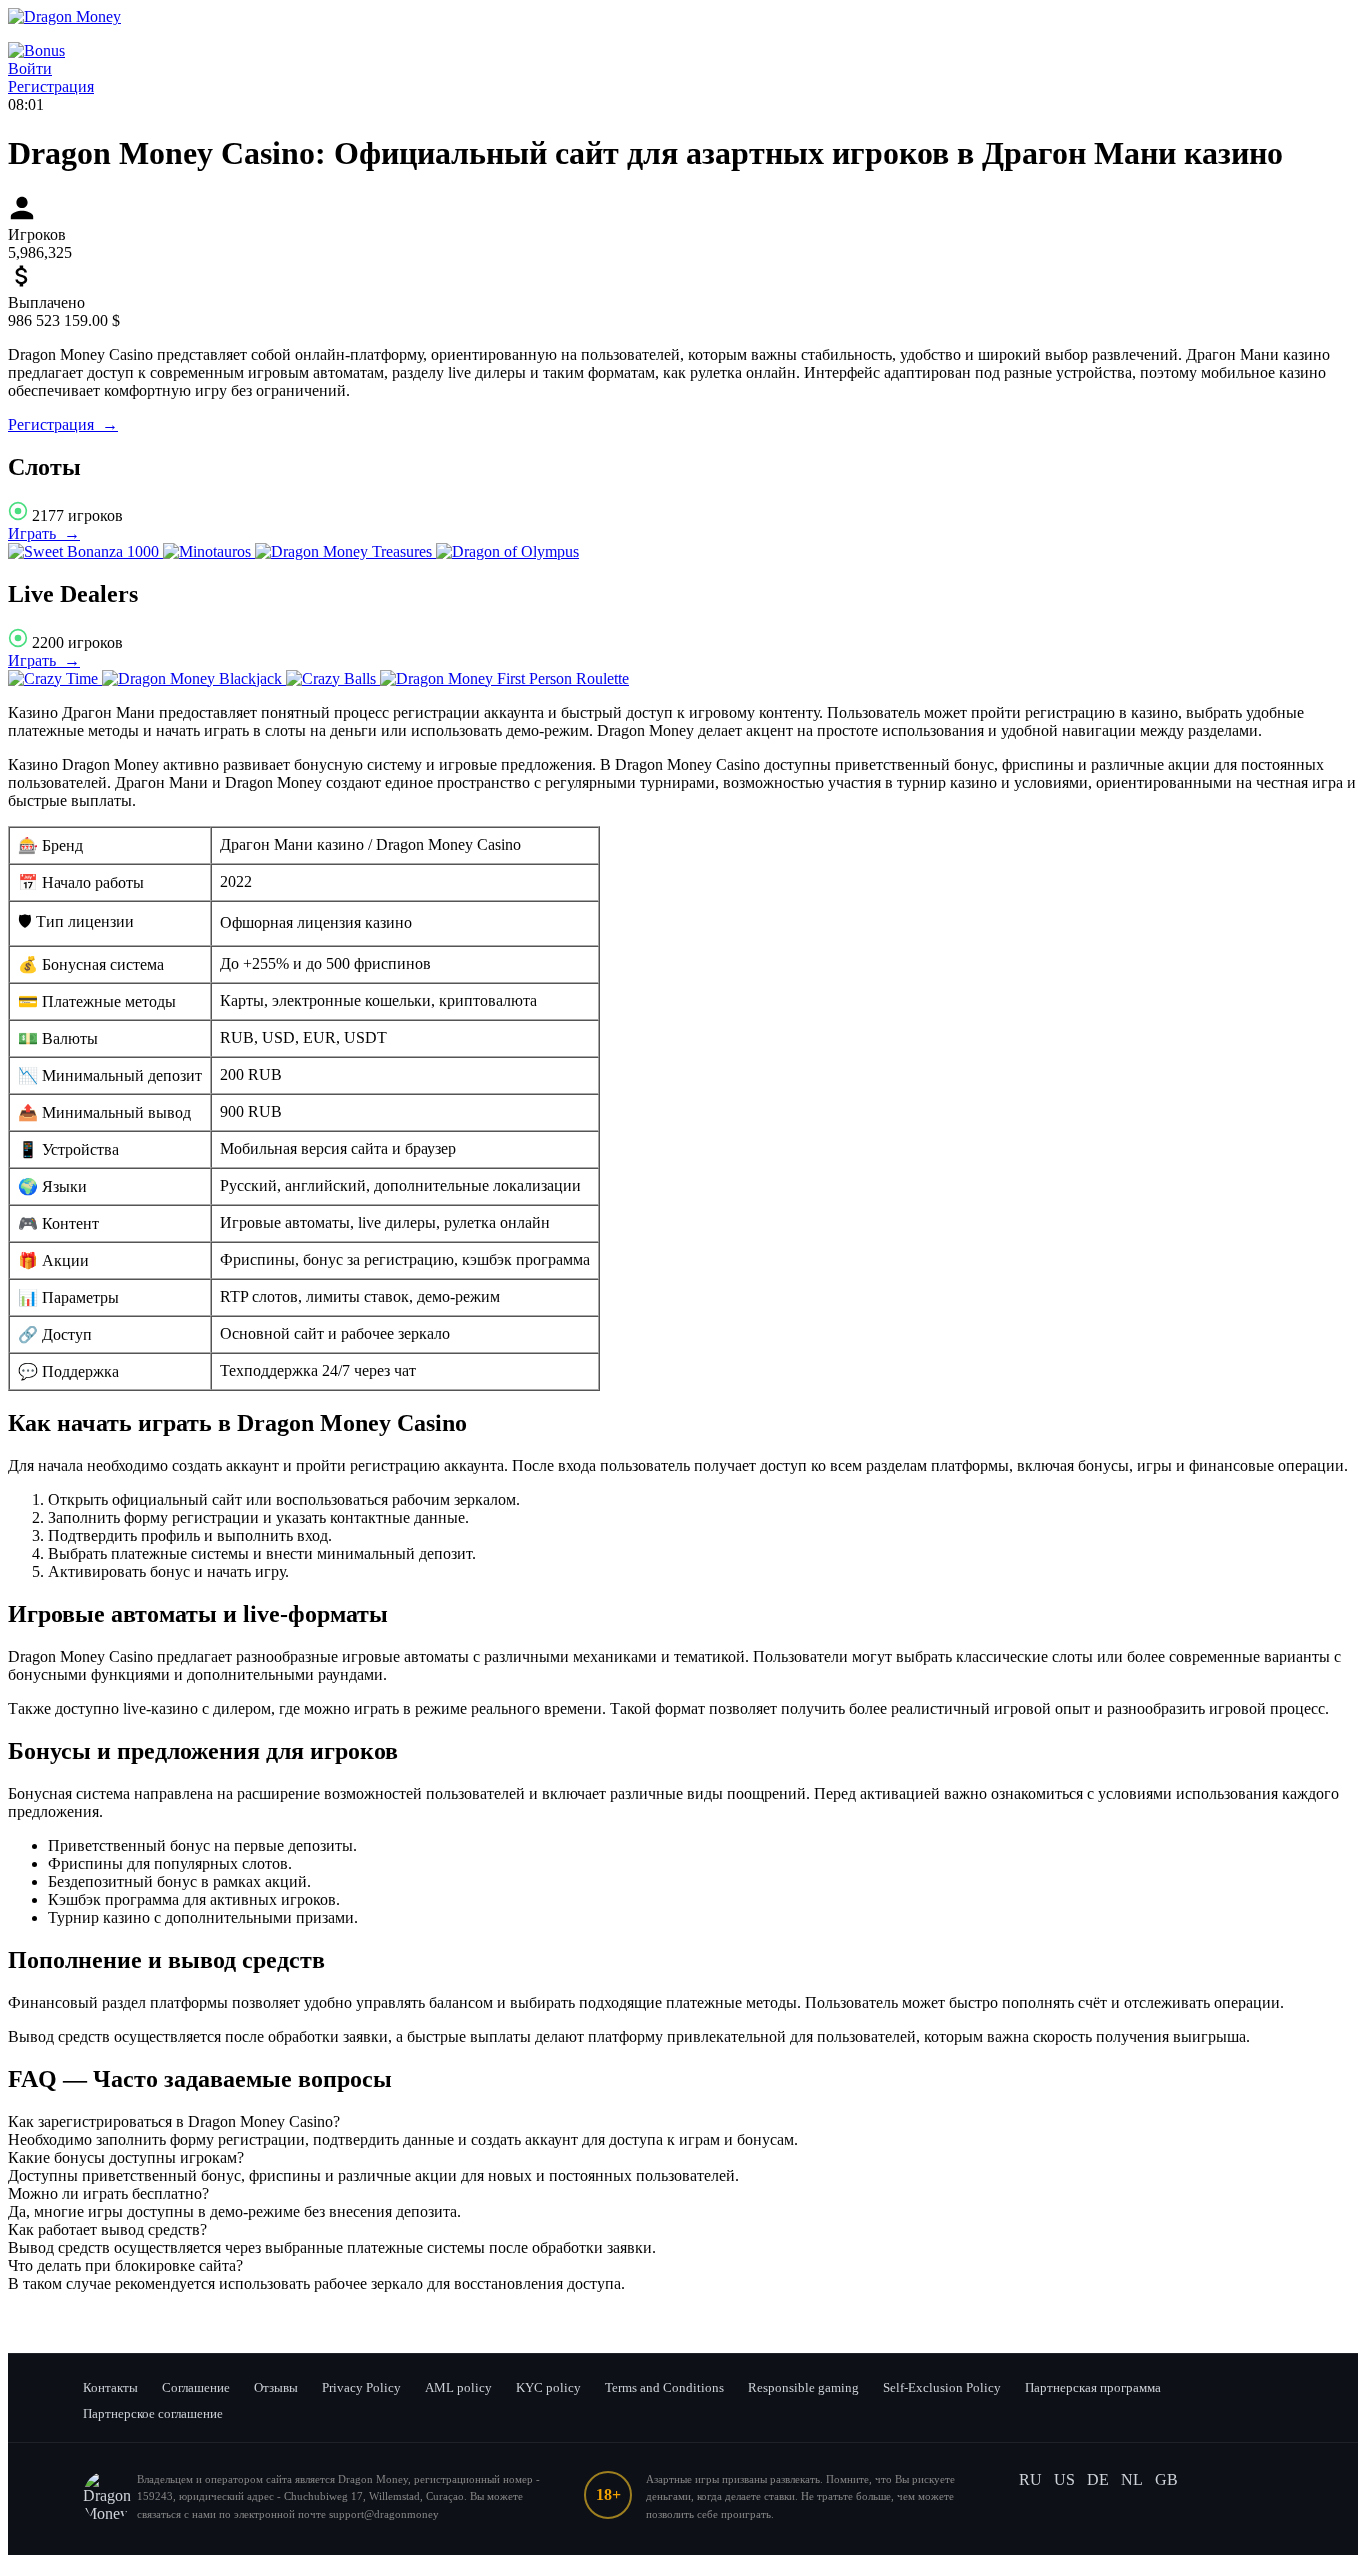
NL (1132, 2479)
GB (1166, 2479)
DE (1098, 2479)
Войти (30, 68)
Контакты (110, 2387)
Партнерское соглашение (153, 2413)
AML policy (458, 2387)
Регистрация (51, 86)
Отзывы (276, 2387)
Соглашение (196, 2387)
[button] (683, 2122)
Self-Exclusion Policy (942, 2387)
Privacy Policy (361, 2387)
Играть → (44, 533)
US (1064, 2479)
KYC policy (548, 2387)
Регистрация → (63, 424)
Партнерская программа (1093, 2387)
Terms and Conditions (664, 2387)
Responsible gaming (803, 2387)
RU (1030, 2479)
